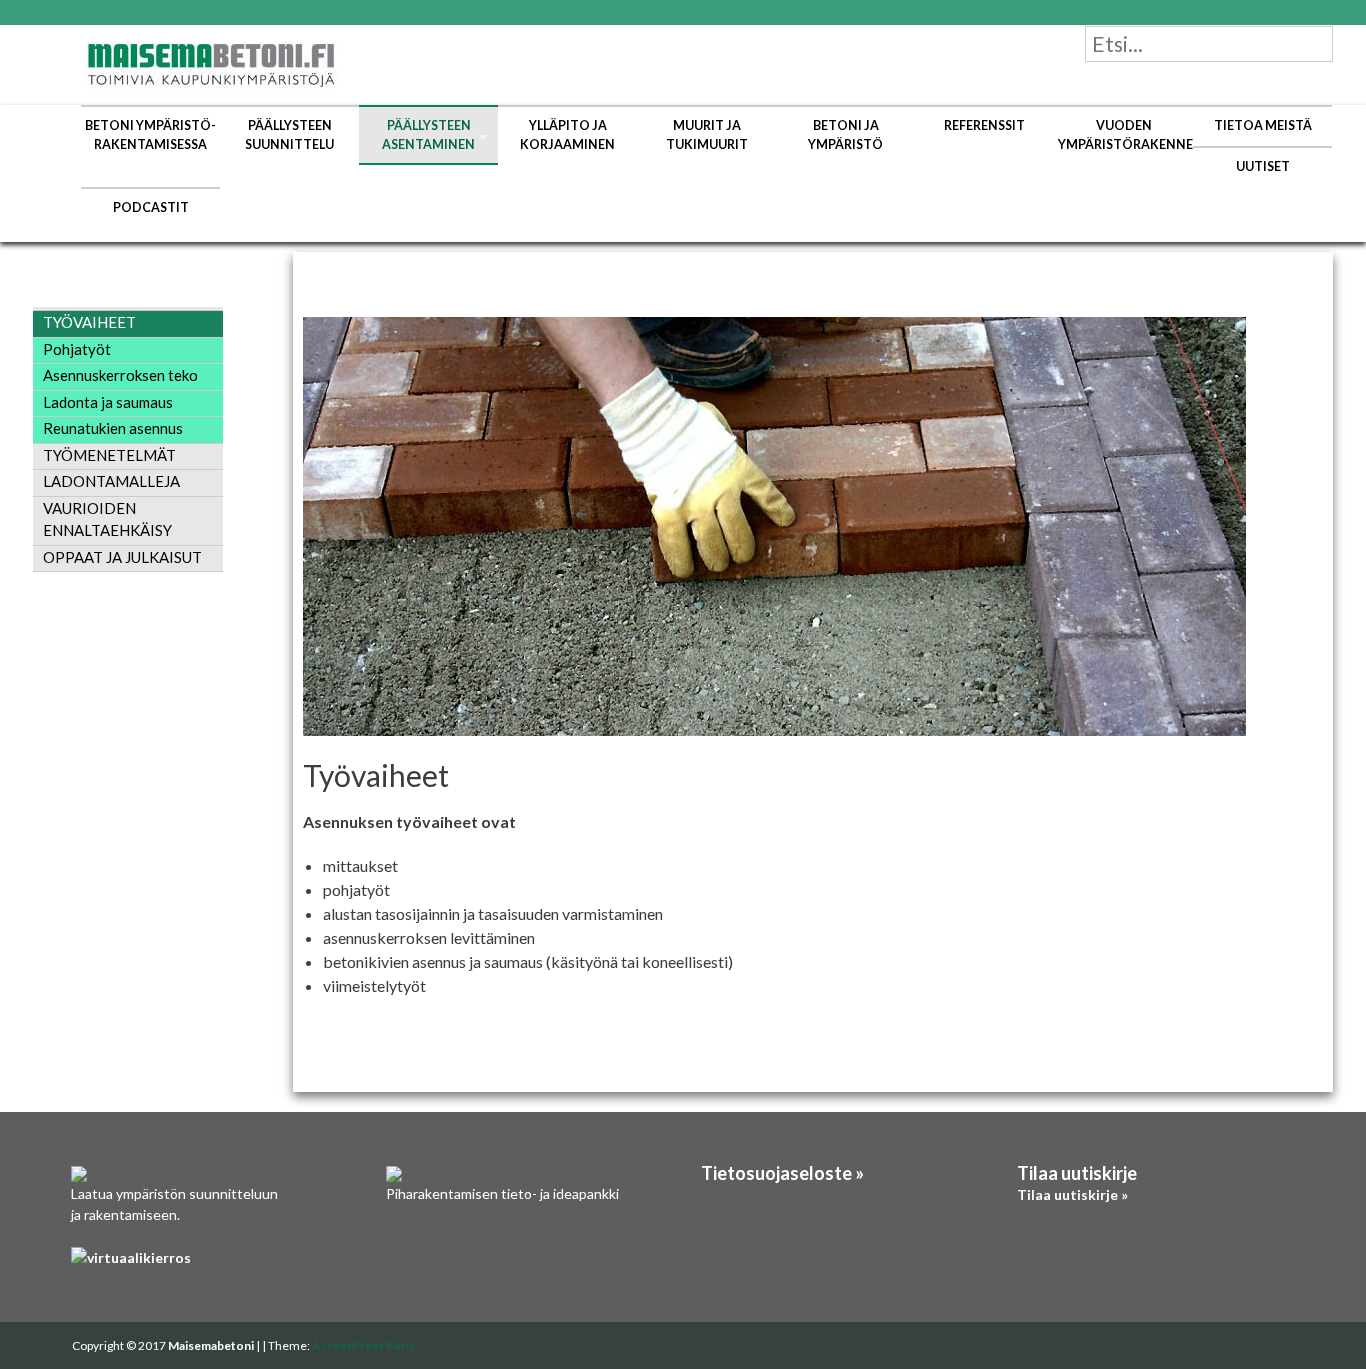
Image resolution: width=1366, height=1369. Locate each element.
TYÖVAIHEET (89, 322)
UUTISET (1263, 166)
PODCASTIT (151, 207)
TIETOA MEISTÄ (1263, 125)
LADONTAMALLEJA (111, 481)
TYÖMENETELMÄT (109, 455)
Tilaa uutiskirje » (1072, 1194)
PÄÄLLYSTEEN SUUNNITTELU (289, 135)
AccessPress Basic (363, 1345)
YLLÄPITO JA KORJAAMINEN (567, 135)
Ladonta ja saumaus (108, 402)
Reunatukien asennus (113, 428)
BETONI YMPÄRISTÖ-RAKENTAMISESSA (150, 135)
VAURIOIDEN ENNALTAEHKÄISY (107, 519)
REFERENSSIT (984, 125)
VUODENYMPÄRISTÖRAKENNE (1125, 135)
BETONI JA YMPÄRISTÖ (845, 135)
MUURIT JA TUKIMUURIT (707, 135)
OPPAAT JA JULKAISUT (122, 557)
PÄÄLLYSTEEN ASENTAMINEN (428, 135)
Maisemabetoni (212, 1345)
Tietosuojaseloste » (782, 1173)
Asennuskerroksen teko (120, 375)
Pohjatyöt (77, 349)
